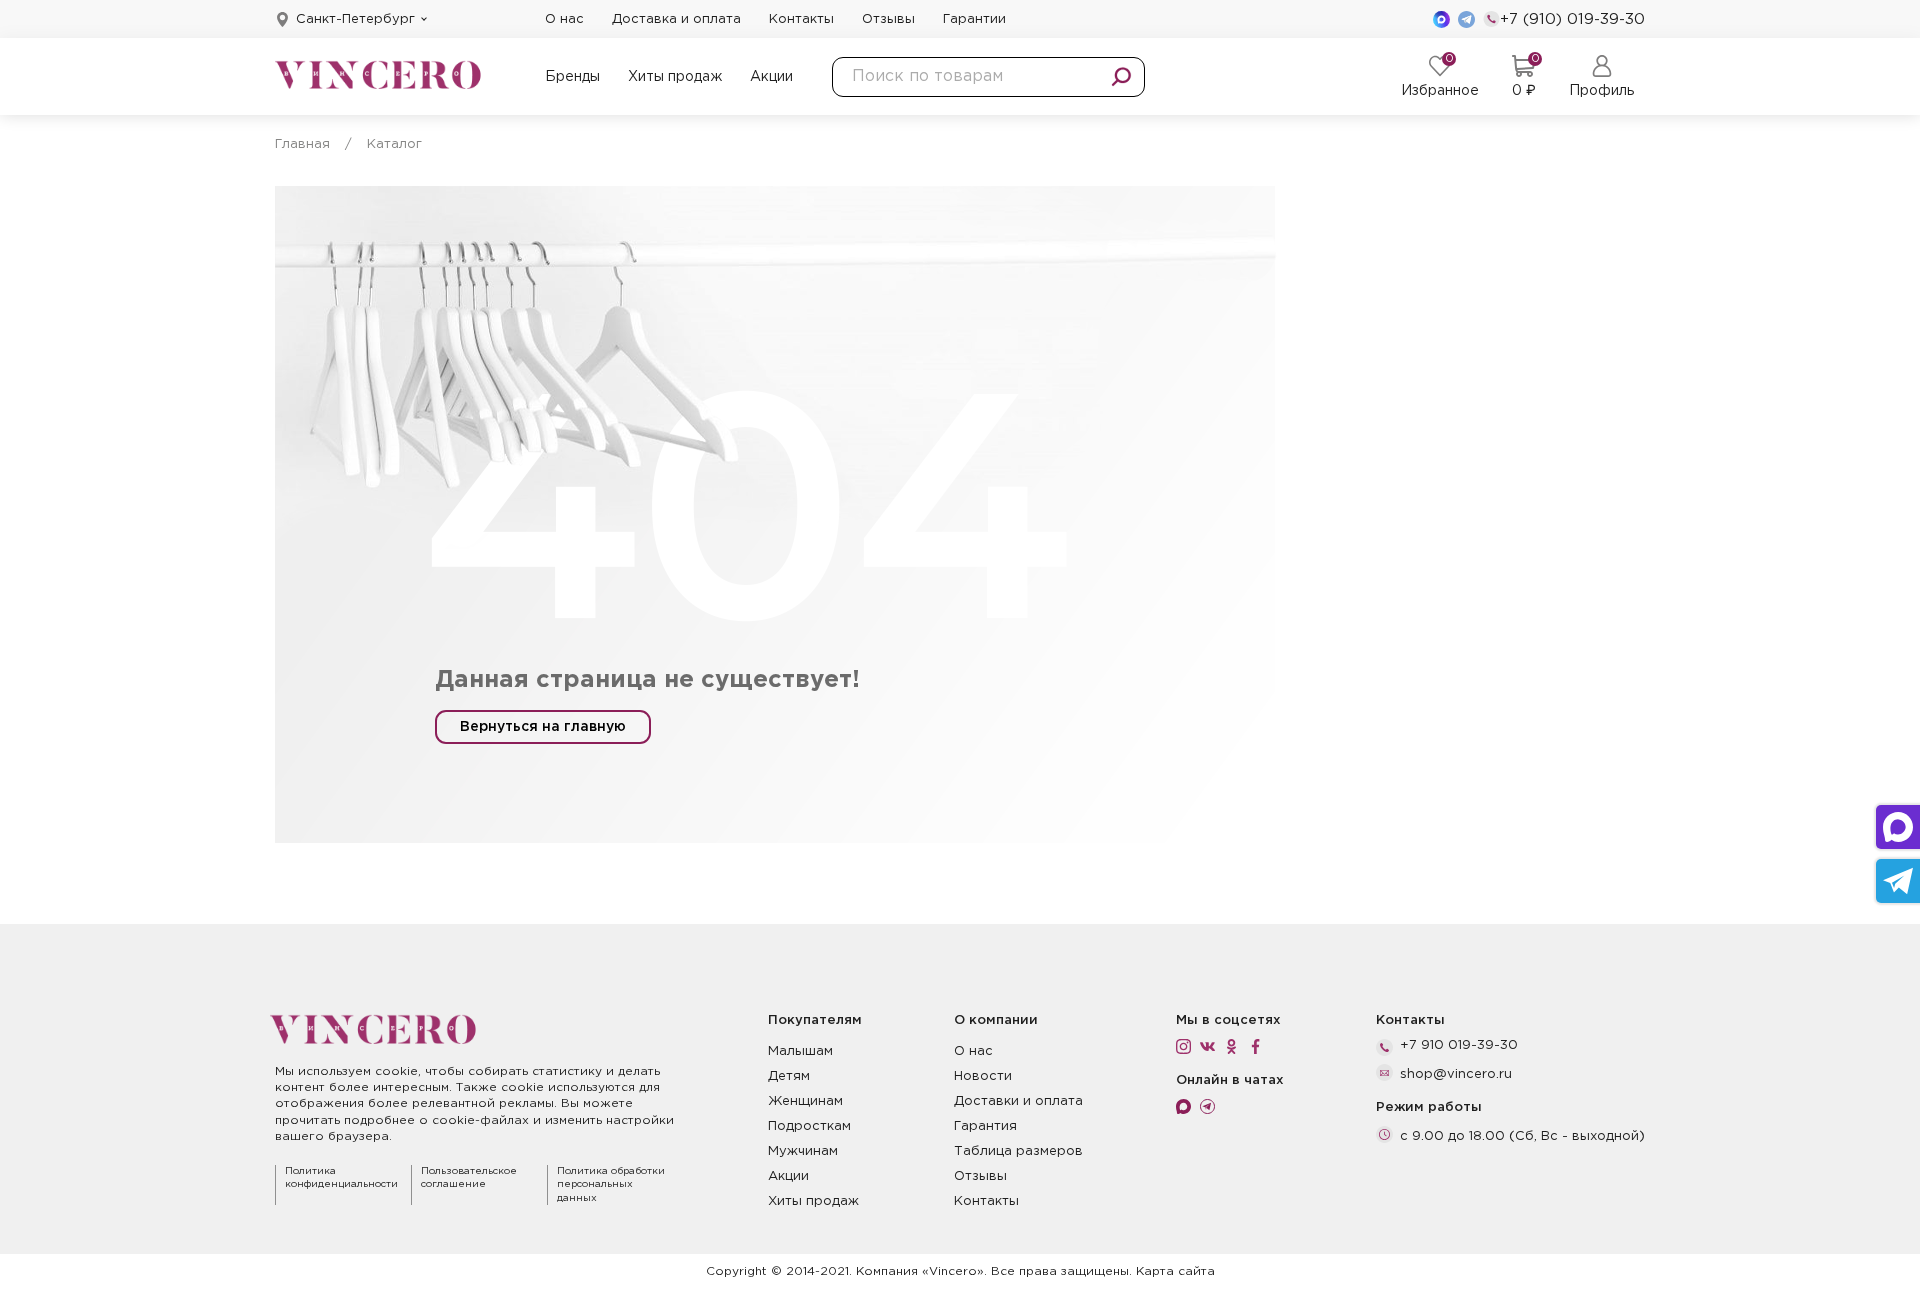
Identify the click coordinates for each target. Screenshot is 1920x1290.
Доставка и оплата (676, 19)
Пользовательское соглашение (469, 1178)
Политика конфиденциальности (341, 1178)
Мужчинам (803, 1151)
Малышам (800, 1051)
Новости (983, 1076)
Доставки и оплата (1018, 1101)
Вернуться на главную (543, 727)
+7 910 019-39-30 (1459, 1045)
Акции (771, 77)
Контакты (801, 19)
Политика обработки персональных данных (611, 1185)
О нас (564, 19)
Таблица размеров (1018, 1151)
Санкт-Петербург (355, 19)
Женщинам (805, 1101)
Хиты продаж (675, 77)
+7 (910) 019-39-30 (1572, 19)
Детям (789, 1076)
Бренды (572, 77)
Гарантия (985, 1126)
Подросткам (809, 1126)
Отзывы (888, 19)
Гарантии (974, 19)
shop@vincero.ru (1456, 1074)
